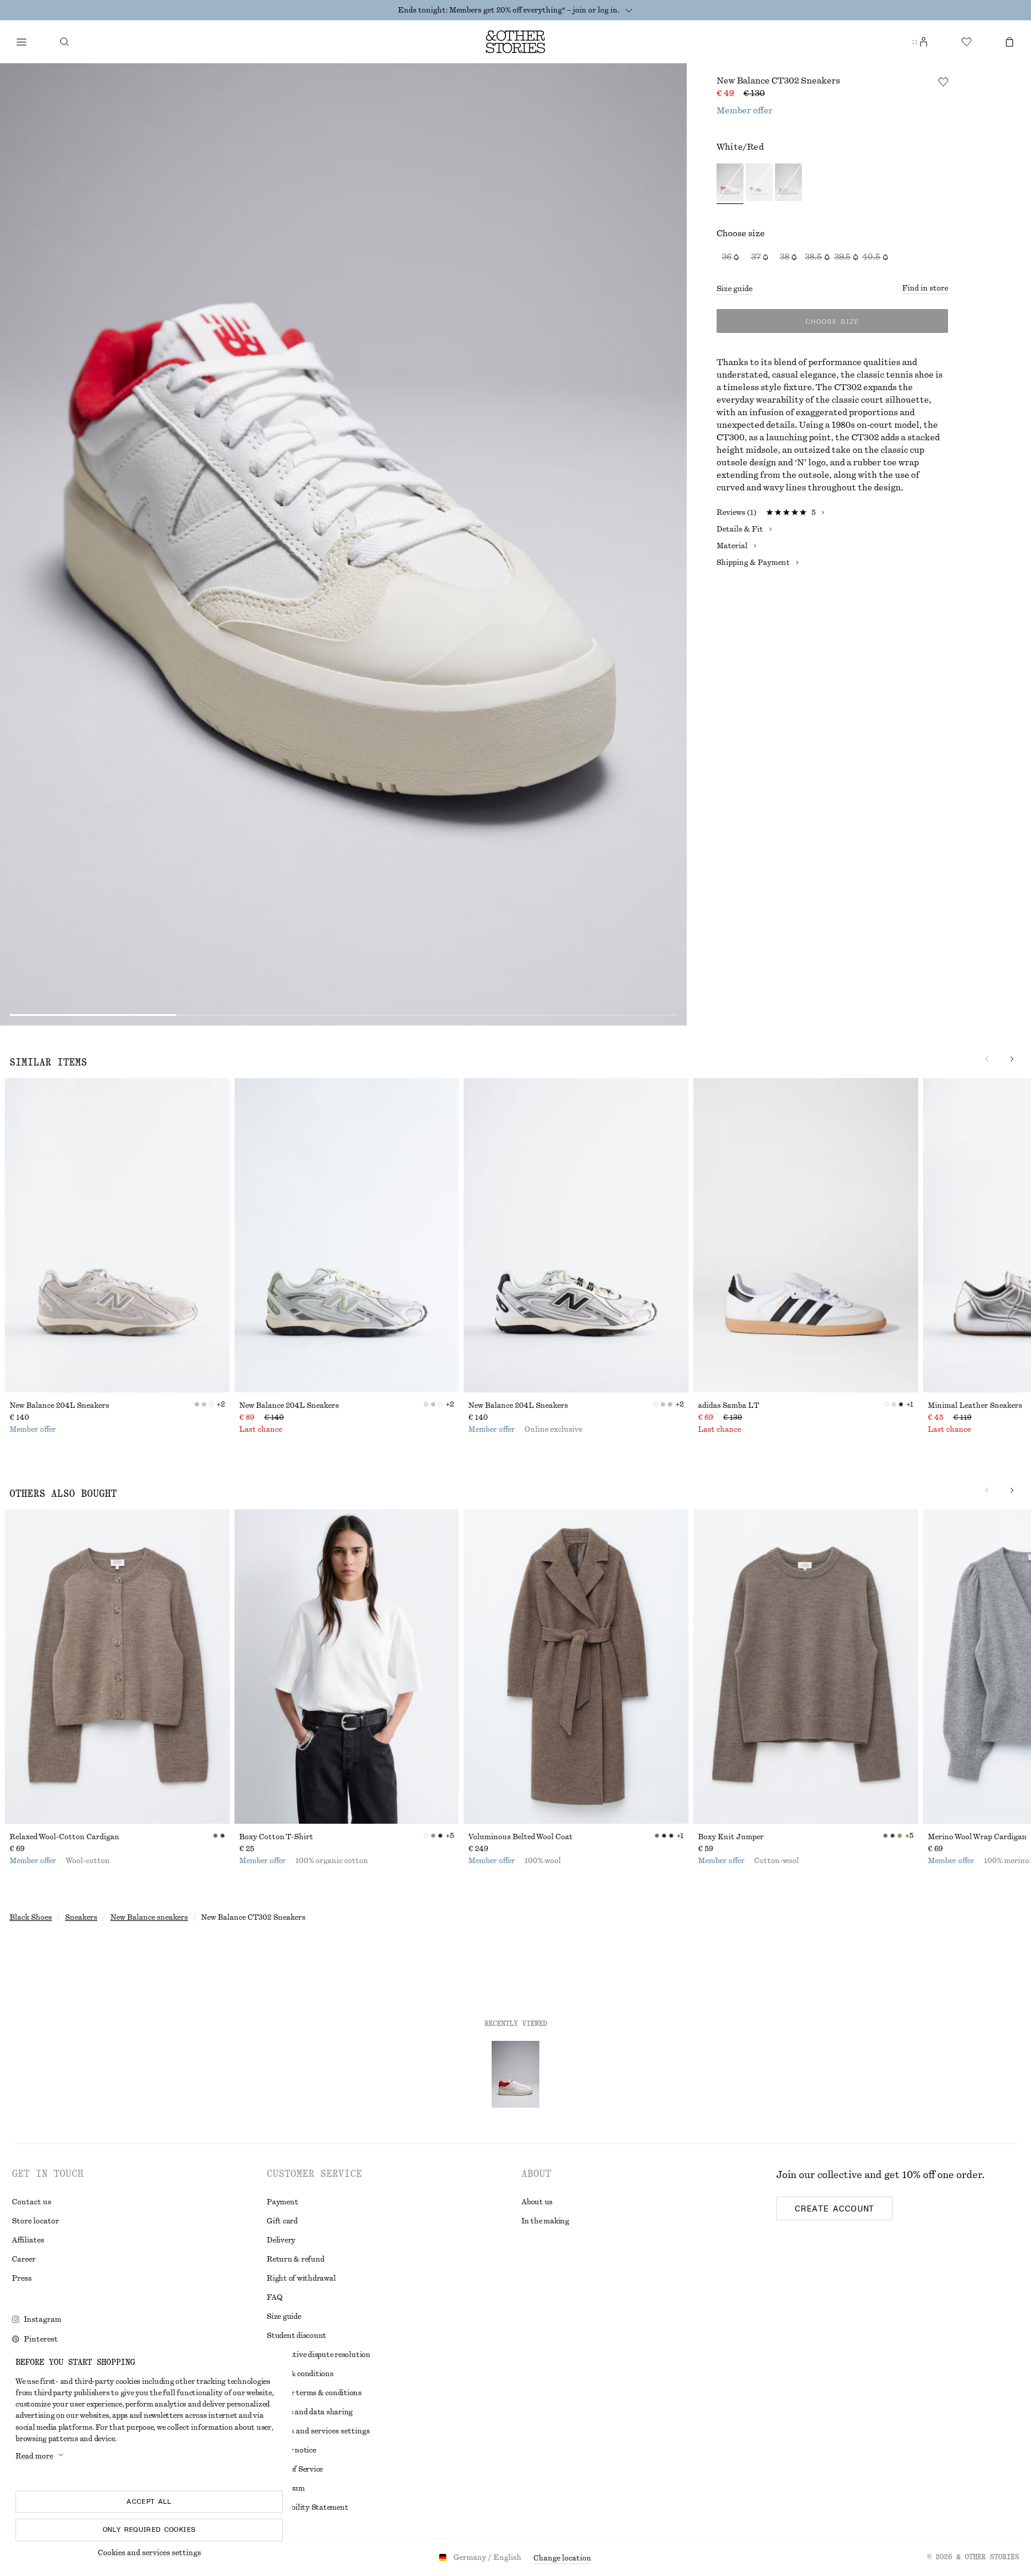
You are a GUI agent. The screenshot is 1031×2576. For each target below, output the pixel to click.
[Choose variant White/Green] (759, 184)
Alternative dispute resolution (319, 2355)
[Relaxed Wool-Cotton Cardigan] (117, 1667)
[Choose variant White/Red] (730, 184)
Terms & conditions (300, 2374)
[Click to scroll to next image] (1012, 1059)
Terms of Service (295, 2469)
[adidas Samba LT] (806, 1235)
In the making (545, 2221)
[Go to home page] (515, 42)
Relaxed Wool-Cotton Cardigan (64, 1837)
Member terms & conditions (314, 2393)
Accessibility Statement (307, 2507)
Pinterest (41, 2339)
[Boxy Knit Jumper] (806, 1667)
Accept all (149, 2501)
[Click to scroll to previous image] (987, 1059)
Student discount (297, 2336)
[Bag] (1010, 42)
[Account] (924, 42)
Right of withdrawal (301, 2278)
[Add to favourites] (943, 82)
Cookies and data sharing (310, 2412)
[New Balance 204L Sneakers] (117, 1235)
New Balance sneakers (149, 1917)
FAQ (274, 2297)
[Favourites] (967, 42)
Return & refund (295, 2259)
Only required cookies (149, 2529)
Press (22, 2278)
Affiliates (28, 2240)
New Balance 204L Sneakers (59, 1406)
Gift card (282, 2221)
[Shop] (21, 42)
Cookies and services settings (149, 2553)
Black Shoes (31, 1917)
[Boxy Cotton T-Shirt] (347, 1667)
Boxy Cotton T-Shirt (276, 1837)
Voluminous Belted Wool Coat (521, 1837)
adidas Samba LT (729, 1406)
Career (24, 2259)
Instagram (43, 2319)
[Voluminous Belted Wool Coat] (576, 1667)
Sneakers (81, 1917)
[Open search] (64, 42)
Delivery (281, 2240)
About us (537, 2202)
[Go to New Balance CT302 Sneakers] (515, 2074)
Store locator (36, 2221)
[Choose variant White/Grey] (788, 184)
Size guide (734, 289)
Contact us (32, 2202)
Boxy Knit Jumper (731, 1837)
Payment (282, 2202)
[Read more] (629, 10)
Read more (34, 2456)
